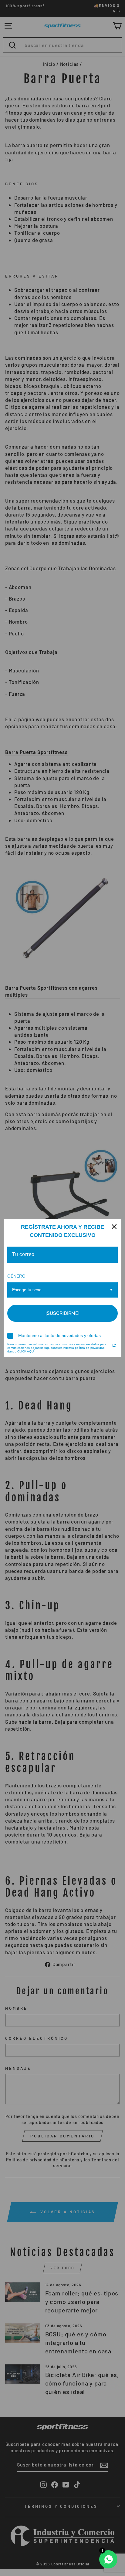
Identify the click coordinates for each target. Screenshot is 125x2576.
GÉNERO (16, 1276)
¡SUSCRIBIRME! (62, 1313)
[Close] (114, 1227)
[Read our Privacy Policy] (114, 1345)
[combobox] (62, 1290)
